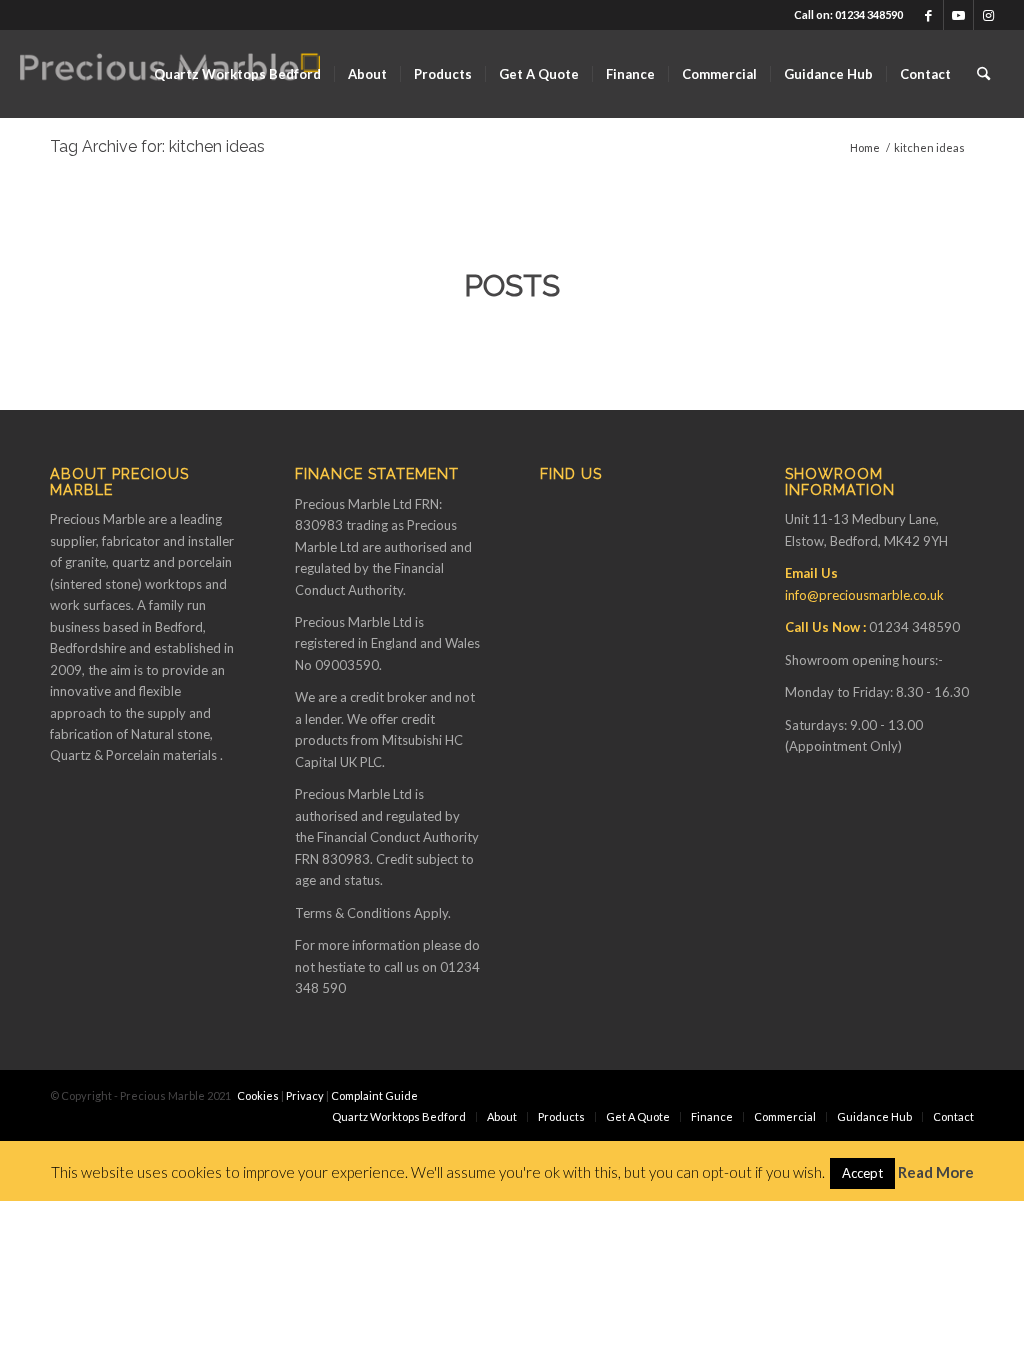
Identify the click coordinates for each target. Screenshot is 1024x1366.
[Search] (983, 74)
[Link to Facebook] (928, 15)
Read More (936, 1172)
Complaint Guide (374, 1095)
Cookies (258, 1095)
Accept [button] (862, 1173)
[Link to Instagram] (989, 15)
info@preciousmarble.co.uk (864, 595)
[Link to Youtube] (958, 15)
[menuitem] (237, 74)
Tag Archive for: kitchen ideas (157, 146)
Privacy (305, 1095)
